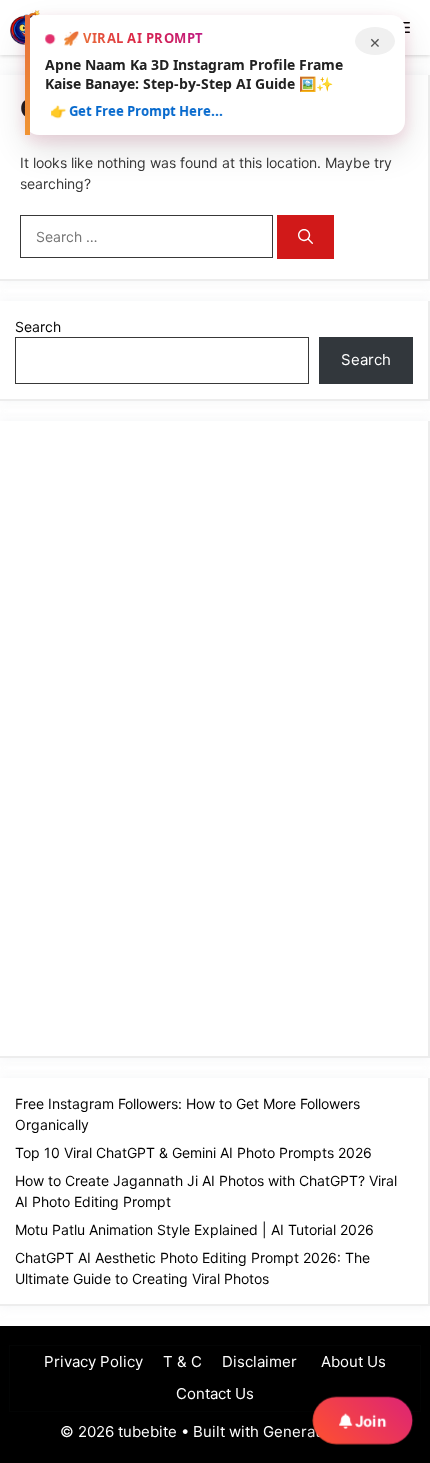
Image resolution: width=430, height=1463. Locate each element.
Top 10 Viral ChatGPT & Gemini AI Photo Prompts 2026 (193, 1152)
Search (38, 326)
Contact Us (215, 1393)
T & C (182, 1361)
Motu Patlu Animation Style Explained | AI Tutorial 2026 (194, 1229)
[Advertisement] (165, 736)
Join (369, 1421)
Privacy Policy (93, 1361)
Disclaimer (259, 1361)
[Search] (305, 237)
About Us (351, 1361)
